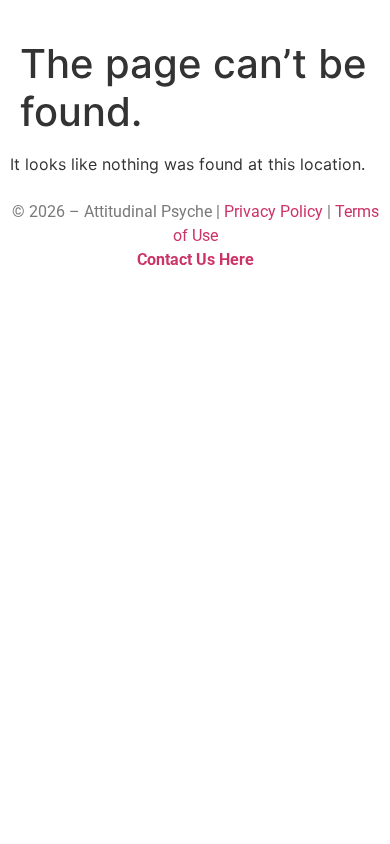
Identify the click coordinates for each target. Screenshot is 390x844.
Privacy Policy (273, 211)
